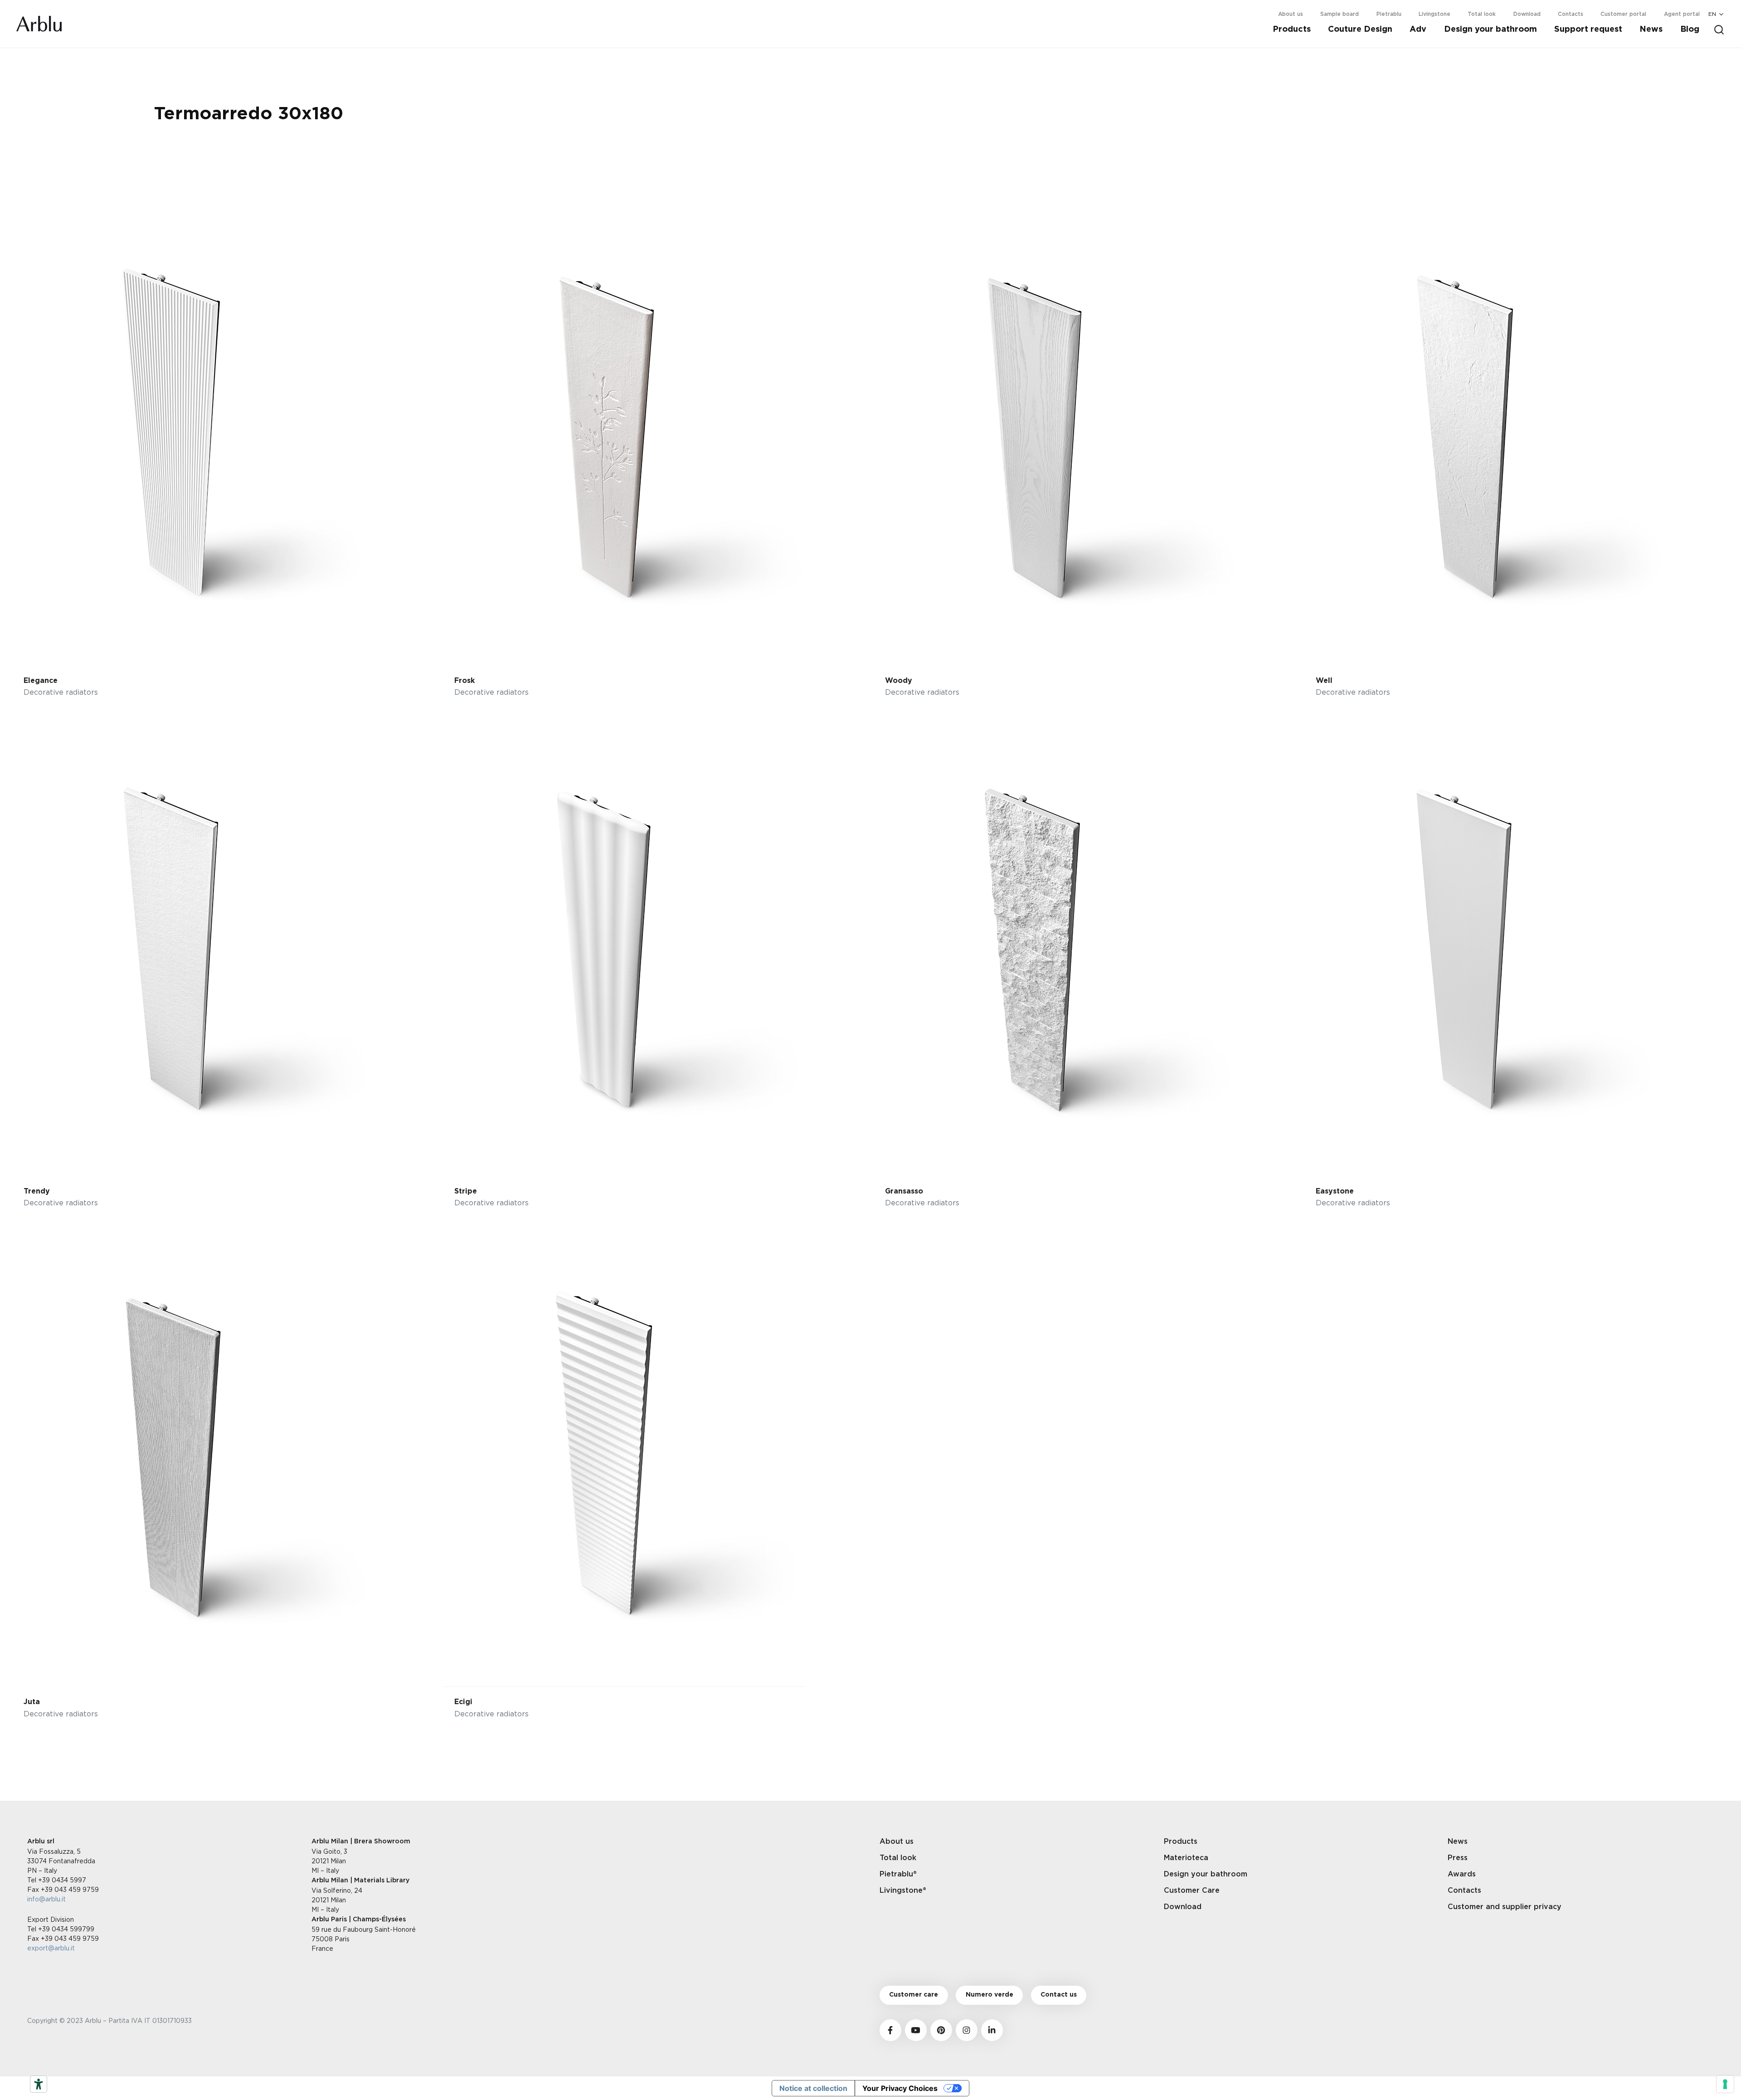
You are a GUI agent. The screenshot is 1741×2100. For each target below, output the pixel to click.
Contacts (1571, 14)
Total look (1482, 14)
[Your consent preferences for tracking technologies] (1725, 2084)
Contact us (1059, 1995)
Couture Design (1360, 29)
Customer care (914, 1995)
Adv (1418, 29)
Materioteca (1186, 1858)
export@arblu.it (51, 1948)
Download (1527, 14)
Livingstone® (903, 1890)
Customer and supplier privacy (1505, 1907)
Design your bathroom (1491, 29)
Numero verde (990, 1995)
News (1651, 29)
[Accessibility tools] (39, 2084)
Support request (1588, 29)
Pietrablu (1389, 14)
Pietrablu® (898, 1874)
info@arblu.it (46, 1899)
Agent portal (1682, 14)
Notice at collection (813, 2088)
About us (1291, 14)
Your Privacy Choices (900, 2088)
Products (1292, 29)
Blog (1690, 29)
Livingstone (1435, 14)
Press (1458, 1858)
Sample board (1340, 14)
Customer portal (1623, 14)
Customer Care (1192, 1890)
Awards (1462, 1874)
